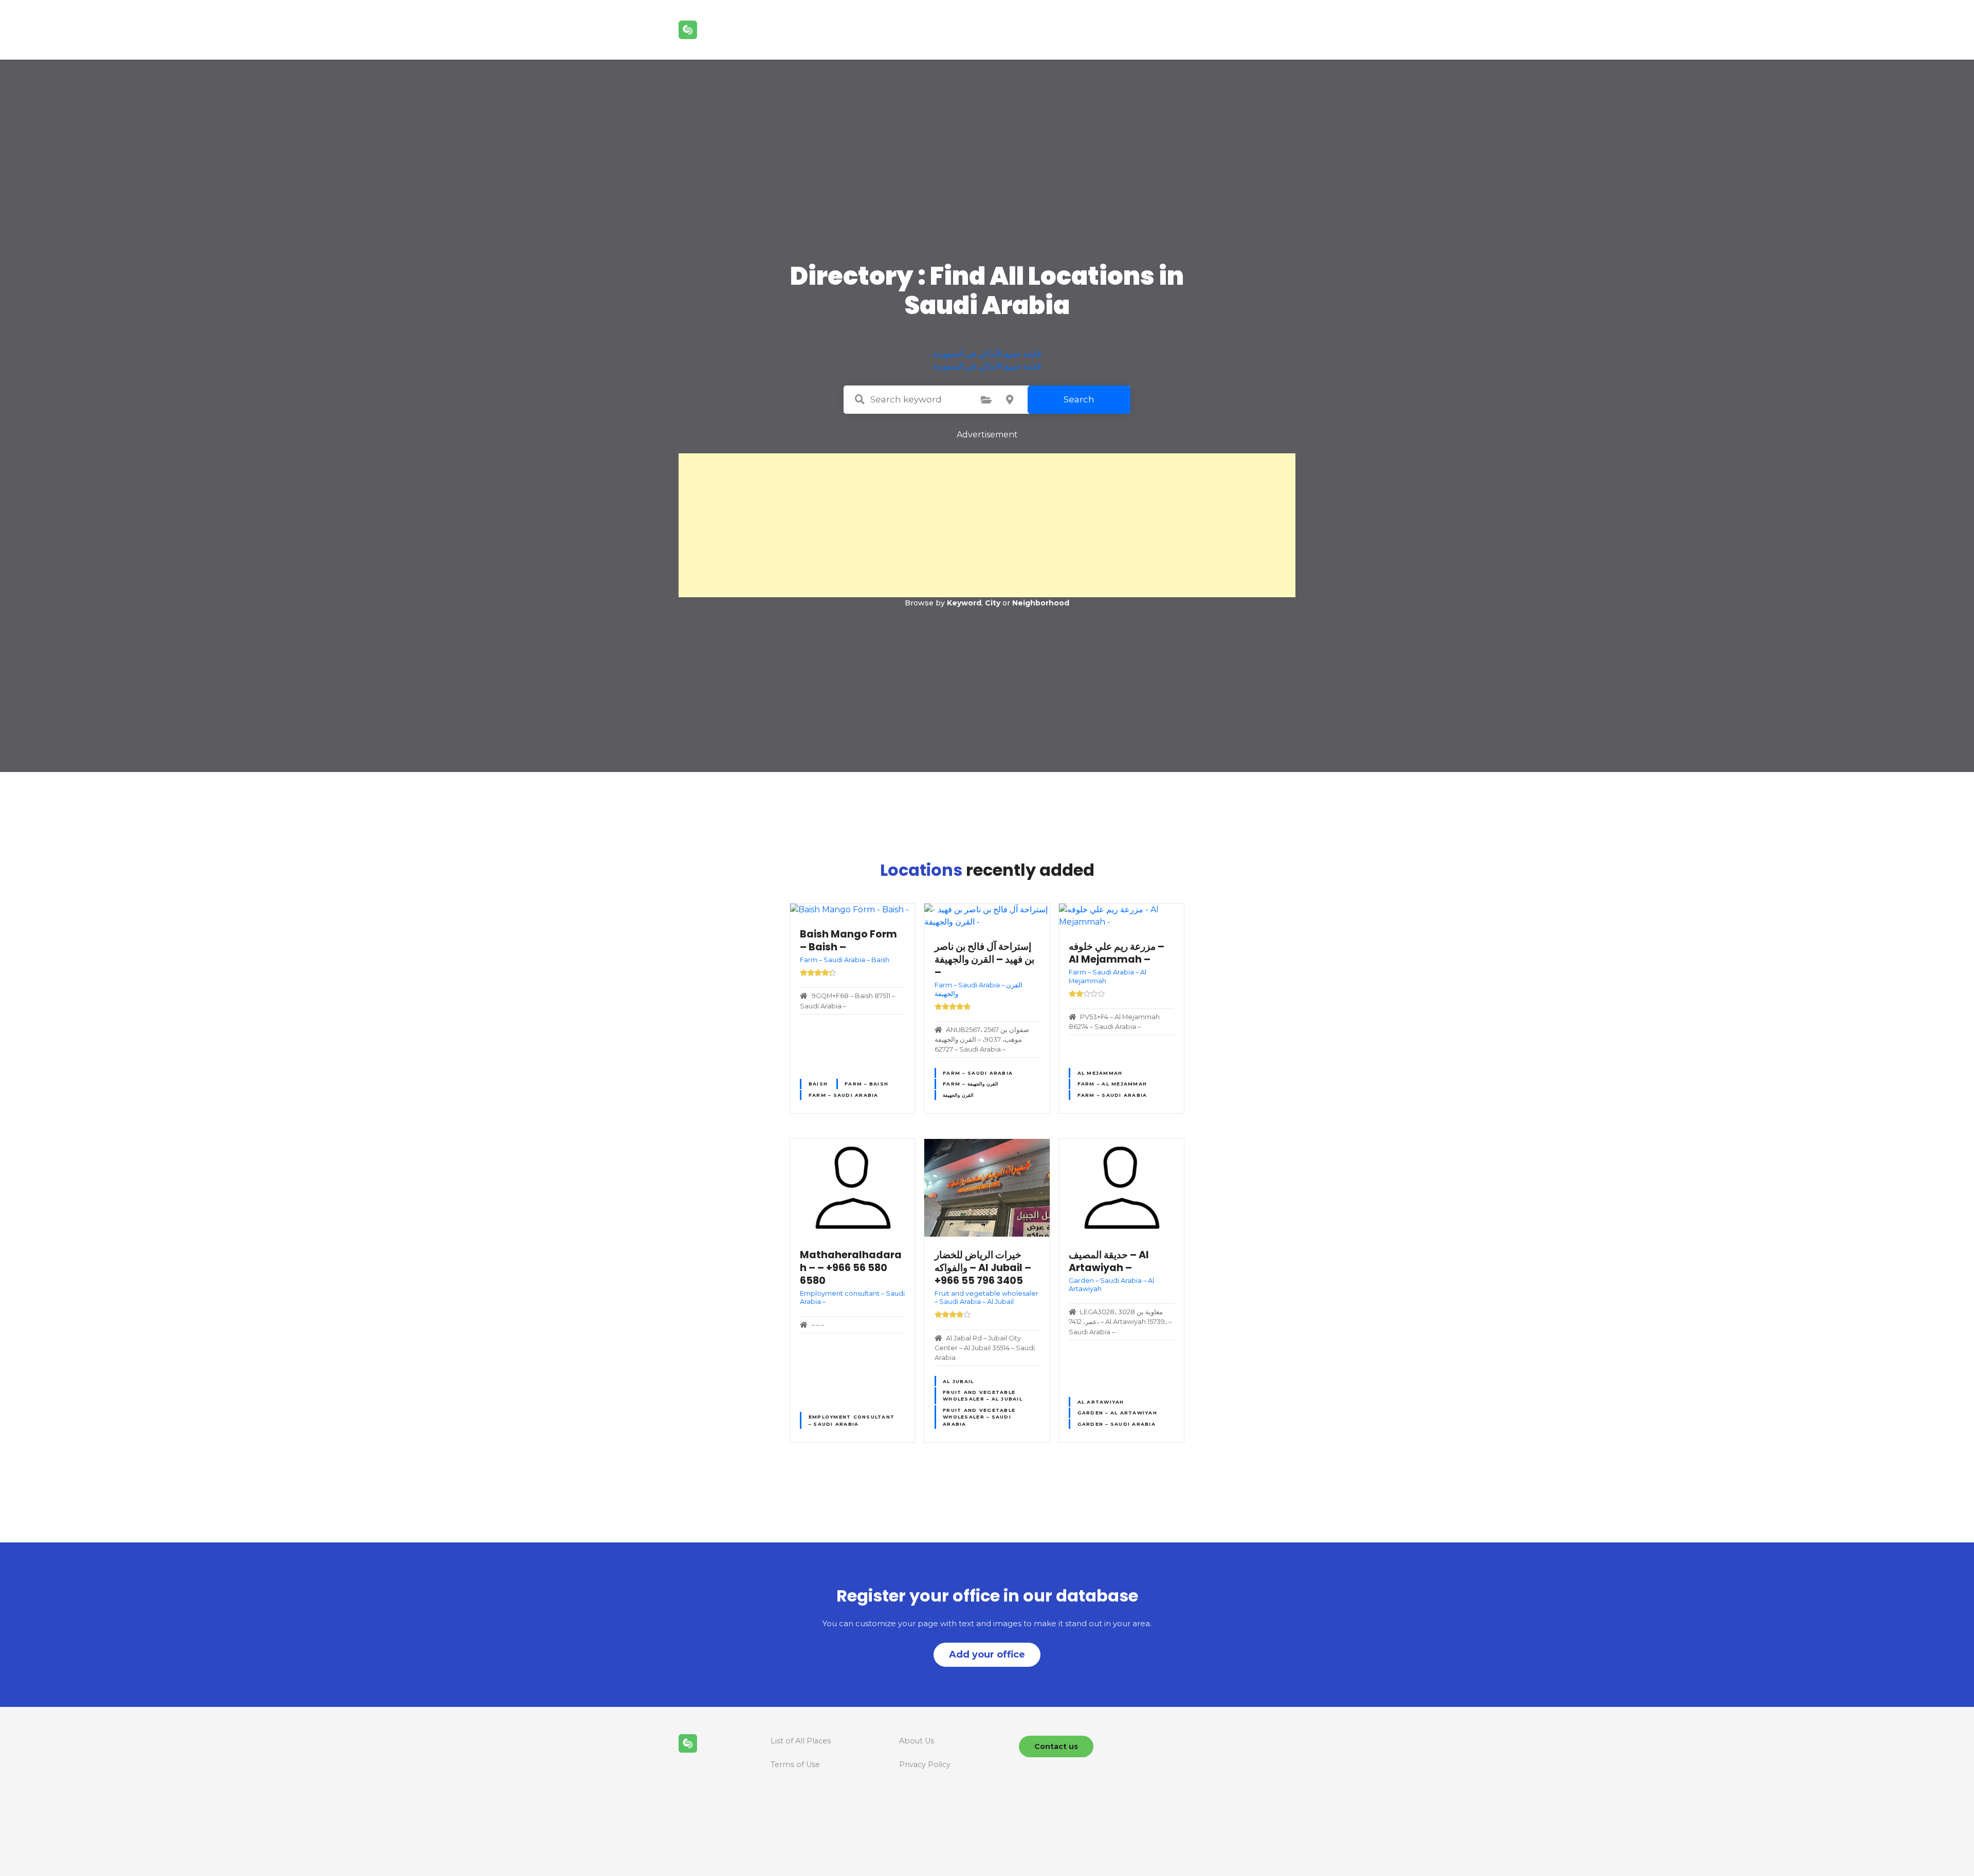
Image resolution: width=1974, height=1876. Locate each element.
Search (1079, 399)
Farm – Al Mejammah (1112, 1084)
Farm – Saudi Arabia (844, 1095)
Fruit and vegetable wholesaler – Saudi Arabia (979, 1417)
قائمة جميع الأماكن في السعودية (987, 354)
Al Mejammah (1100, 1073)
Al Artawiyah (1101, 1402)
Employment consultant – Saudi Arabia (852, 1420)
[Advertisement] (987, 525)
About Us (917, 1741)
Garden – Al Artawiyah (1117, 1413)
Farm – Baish (866, 1084)
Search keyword (860, 399)
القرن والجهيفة (958, 1095)
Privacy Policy (925, 1764)
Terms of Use (795, 1764)
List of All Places (801, 1741)
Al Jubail (958, 1381)
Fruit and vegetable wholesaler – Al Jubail (983, 1395)
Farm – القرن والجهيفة (971, 1084)
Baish (818, 1084)
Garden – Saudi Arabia (1117, 1424)
